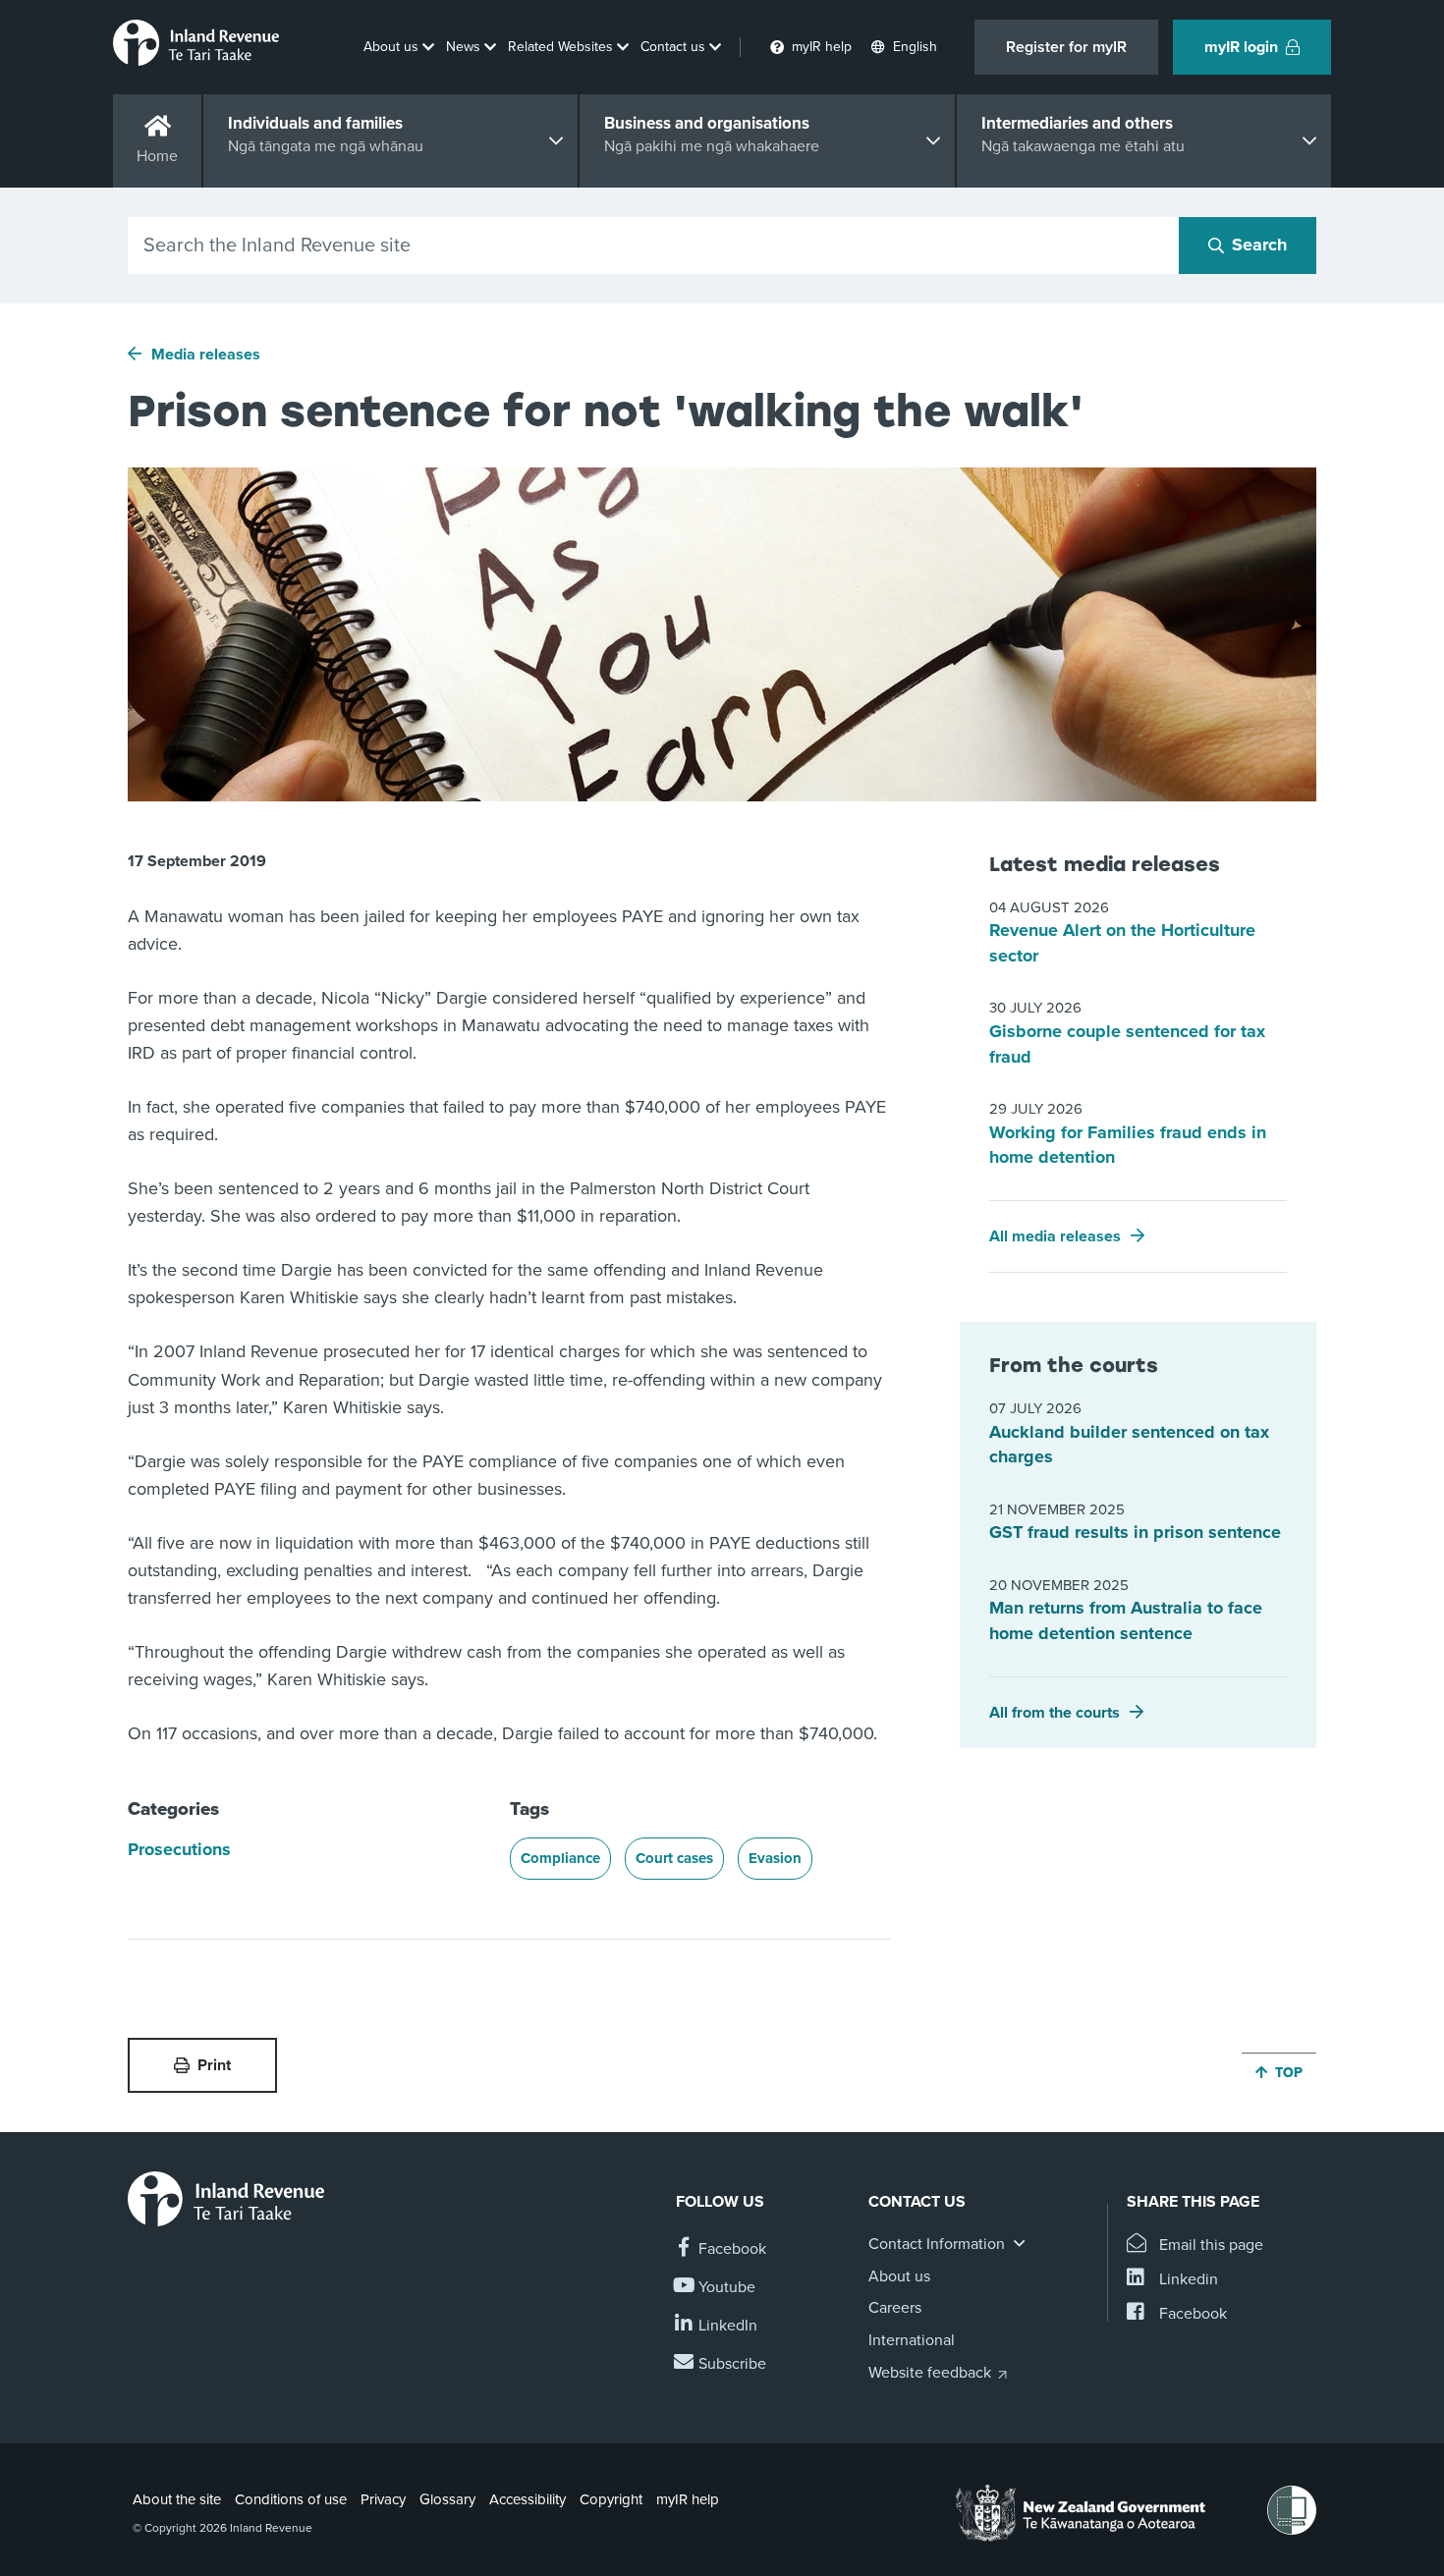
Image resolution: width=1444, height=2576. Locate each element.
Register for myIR (1066, 47)
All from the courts (1055, 1713)
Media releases (206, 355)
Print (214, 2065)
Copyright (611, 2499)
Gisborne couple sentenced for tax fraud (1127, 1044)
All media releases (1055, 1236)
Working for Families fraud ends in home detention (1128, 1145)
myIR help (688, 2499)
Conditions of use (291, 2499)
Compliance (560, 1858)
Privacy (383, 2499)
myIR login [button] (1241, 47)
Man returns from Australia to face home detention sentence (1126, 1620)
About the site (177, 2499)
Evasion (775, 1858)
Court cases (674, 1858)
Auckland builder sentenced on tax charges (1129, 1445)
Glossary (447, 2499)
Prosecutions (179, 1849)
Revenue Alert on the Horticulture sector (1122, 943)
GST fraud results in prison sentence (1135, 1532)
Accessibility (528, 2499)
